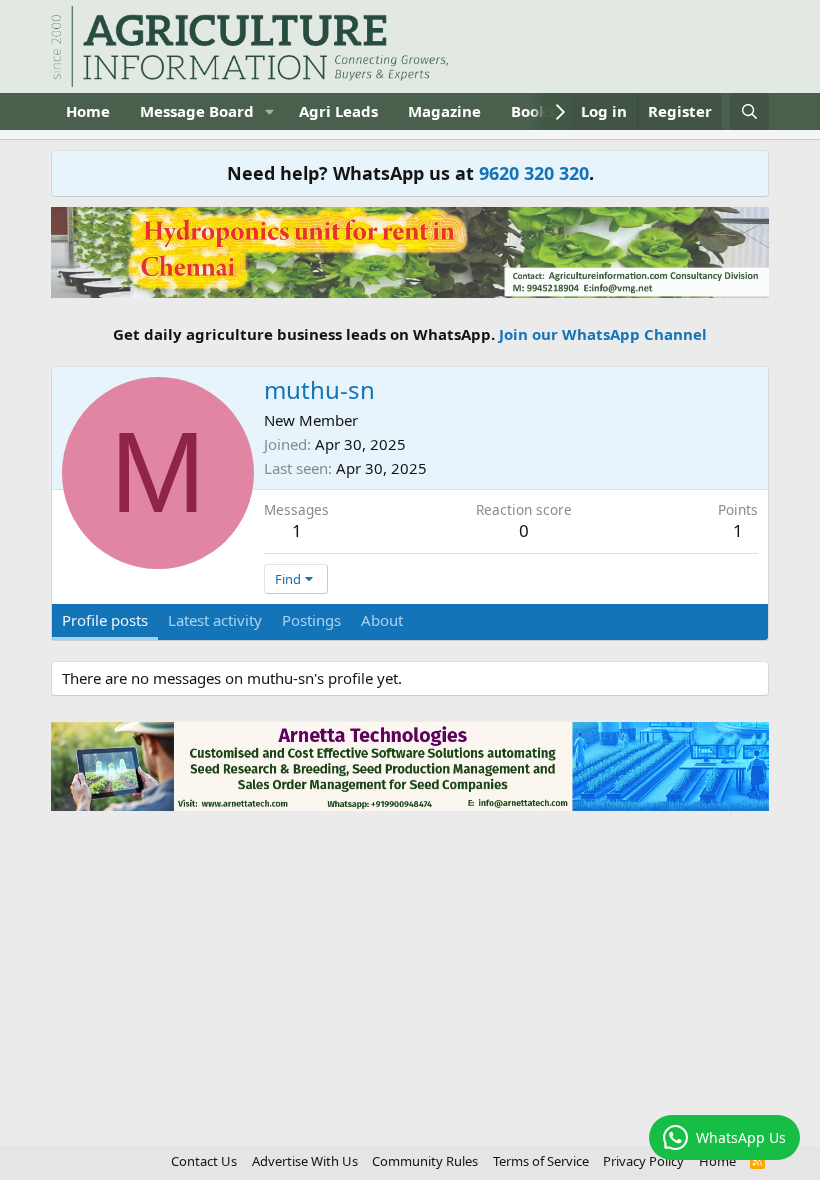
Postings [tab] (311, 620)
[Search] (749, 111)
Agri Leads (338, 111)
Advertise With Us (305, 1161)
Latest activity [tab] (215, 620)
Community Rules (425, 1161)
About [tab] (382, 620)
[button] (270, 111)
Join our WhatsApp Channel (603, 334)
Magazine (444, 111)
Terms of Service (541, 1161)
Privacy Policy (643, 1161)
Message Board (197, 111)
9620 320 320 (534, 173)
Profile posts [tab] (105, 620)
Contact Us (204, 1161)
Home (88, 111)
